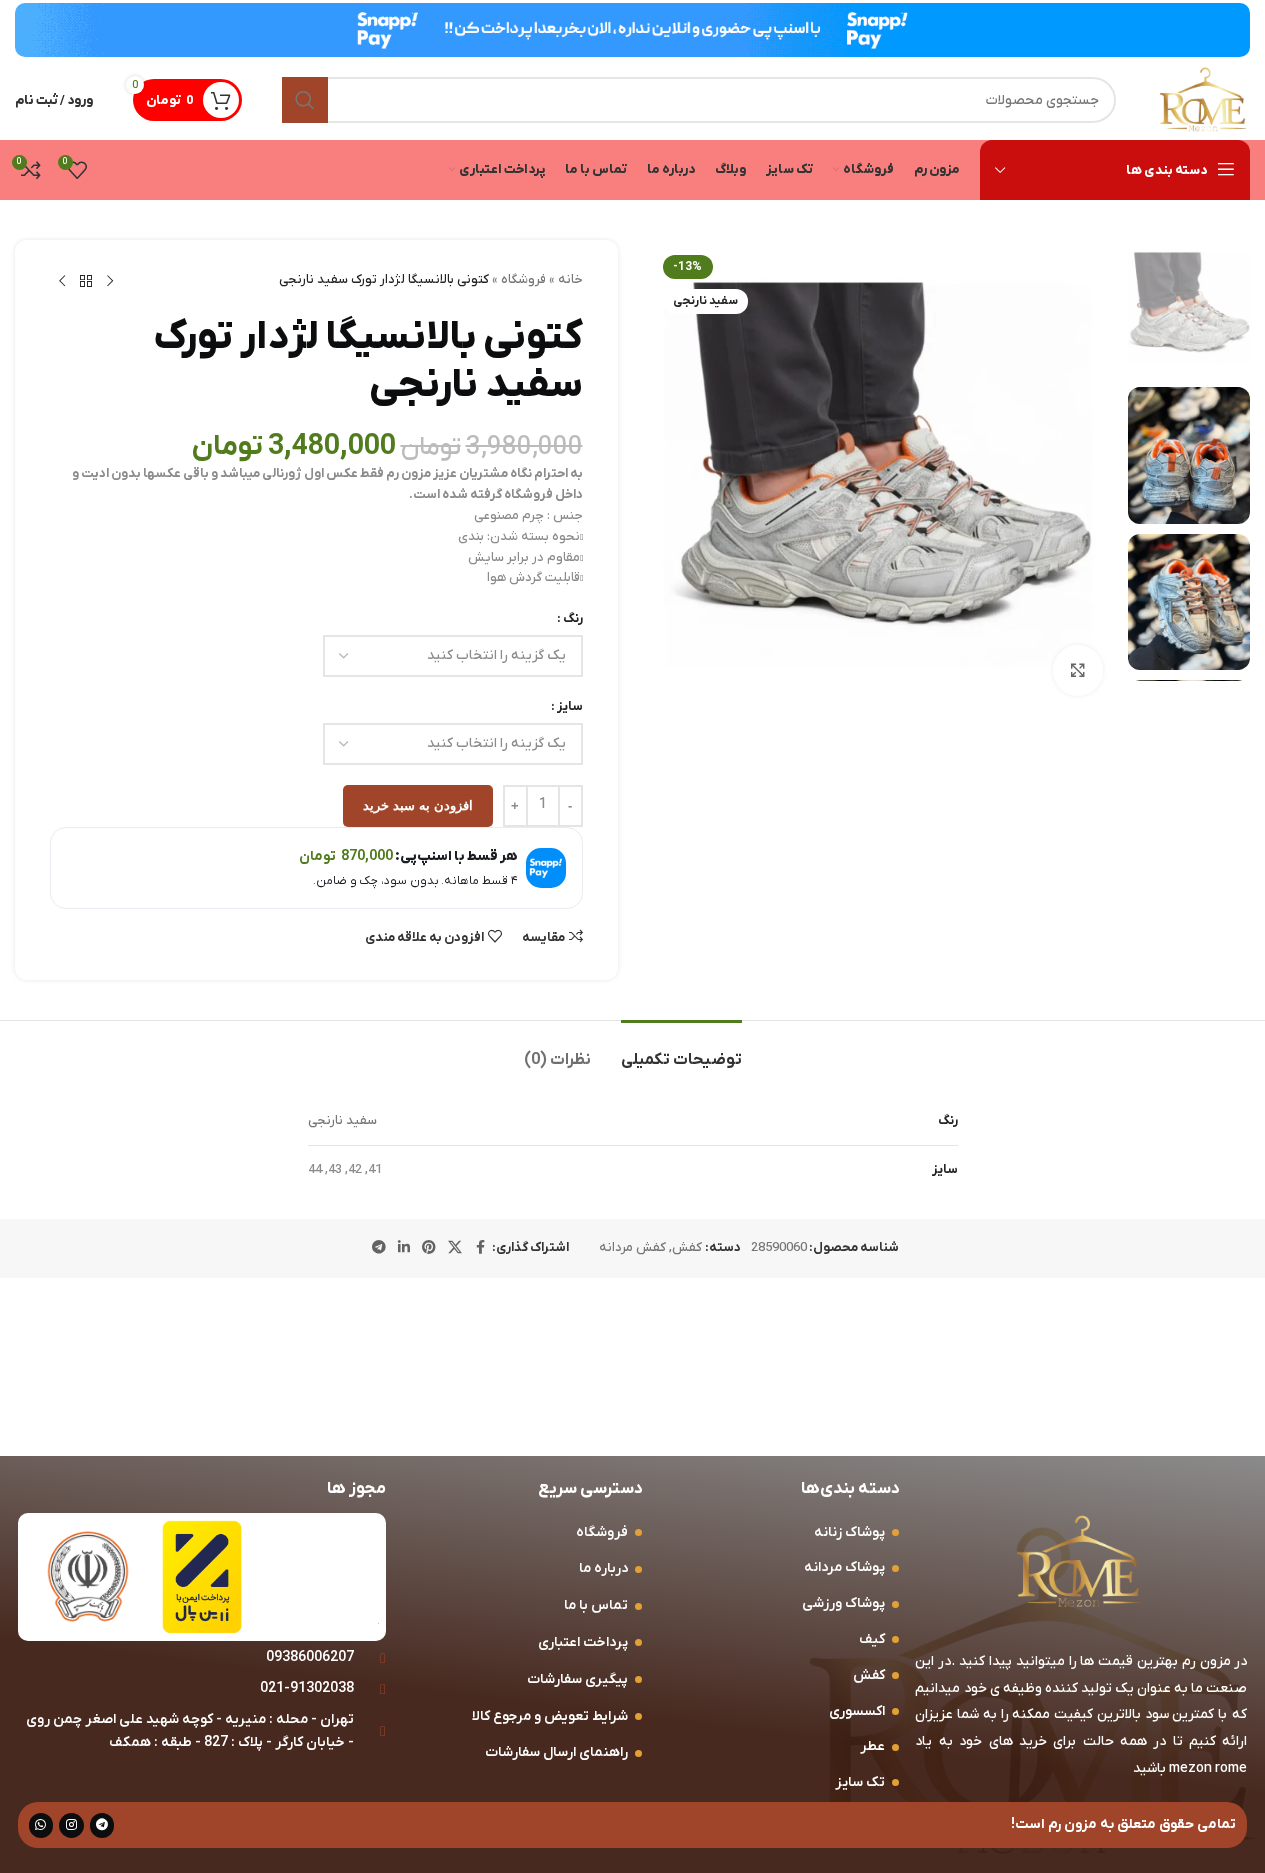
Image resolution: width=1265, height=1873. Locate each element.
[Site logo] (1203, 99)
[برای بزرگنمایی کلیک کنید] (1078, 670)
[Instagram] (71, 1825)
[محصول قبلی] (110, 282)
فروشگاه (523, 279)
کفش (687, 1247)
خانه (570, 279)
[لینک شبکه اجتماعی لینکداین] (404, 1248)
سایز (570, 706)
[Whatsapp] (41, 1825)
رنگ (573, 618)
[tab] (681, 1050)
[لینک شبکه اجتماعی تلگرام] (379, 1248)
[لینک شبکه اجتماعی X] (455, 1248)
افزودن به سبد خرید (418, 805)
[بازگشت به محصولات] (86, 282)
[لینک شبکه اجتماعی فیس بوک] (480, 1248)
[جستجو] (305, 100)
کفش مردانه (632, 1247)
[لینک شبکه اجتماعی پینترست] (429, 1248)
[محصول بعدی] (62, 282)
